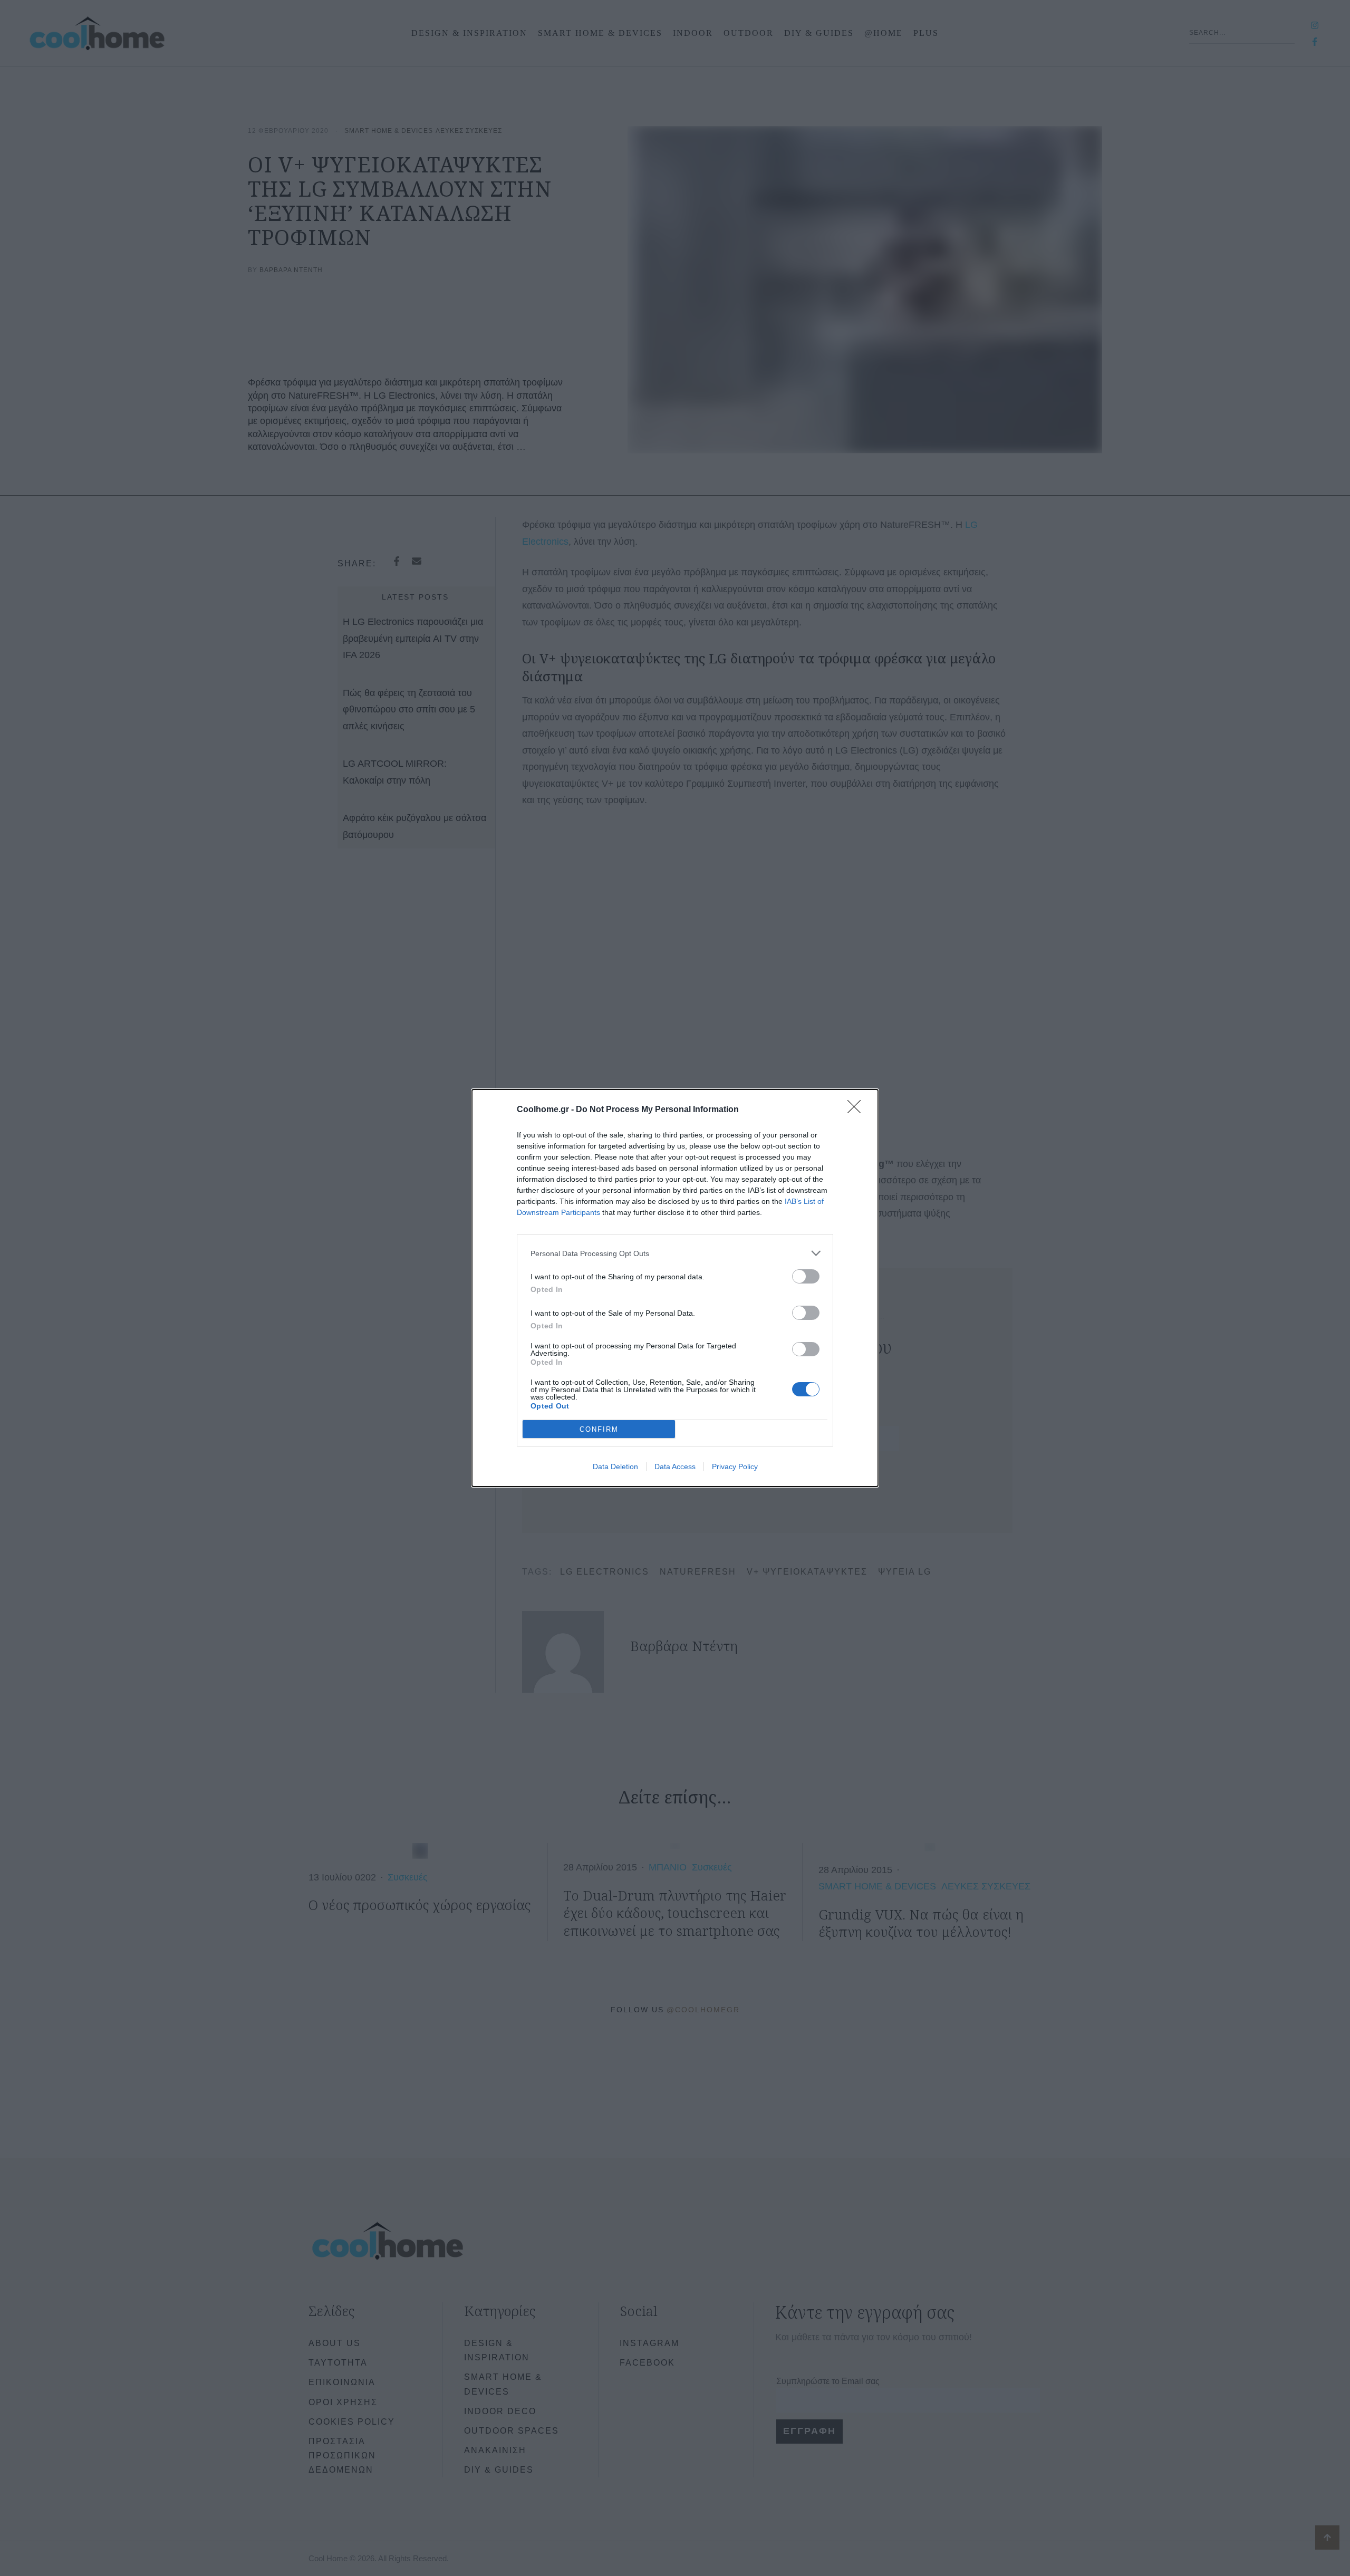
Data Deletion (615, 1467)
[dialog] (675, 1288)
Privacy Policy (735, 1467)
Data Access (675, 1467)
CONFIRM (599, 1429)
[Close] (857, 1110)
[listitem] (675, 1253)
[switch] (806, 1276)
